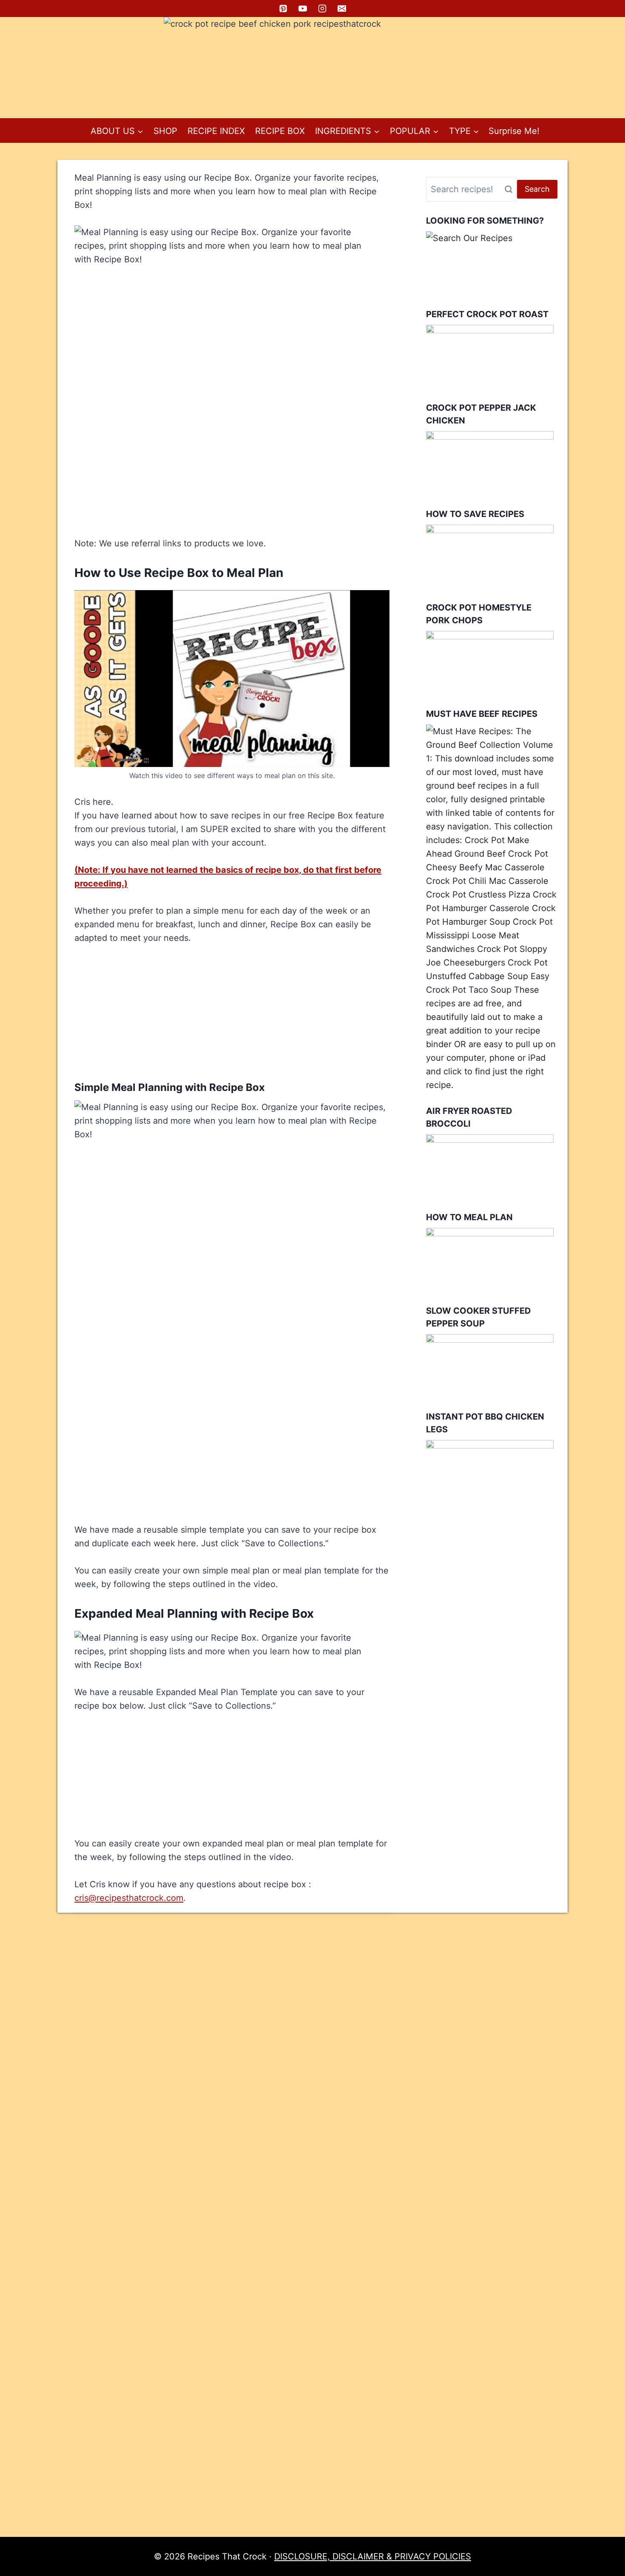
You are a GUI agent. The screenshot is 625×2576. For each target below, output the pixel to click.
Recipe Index (216, 131)
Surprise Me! (514, 131)
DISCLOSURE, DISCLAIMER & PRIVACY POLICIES (373, 2556)
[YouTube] (303, 9)
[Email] (342, 9)
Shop (165, 131)
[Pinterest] (283, 9)
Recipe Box (280, 131)
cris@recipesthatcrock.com (129, 1898)
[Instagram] (322, 9)
